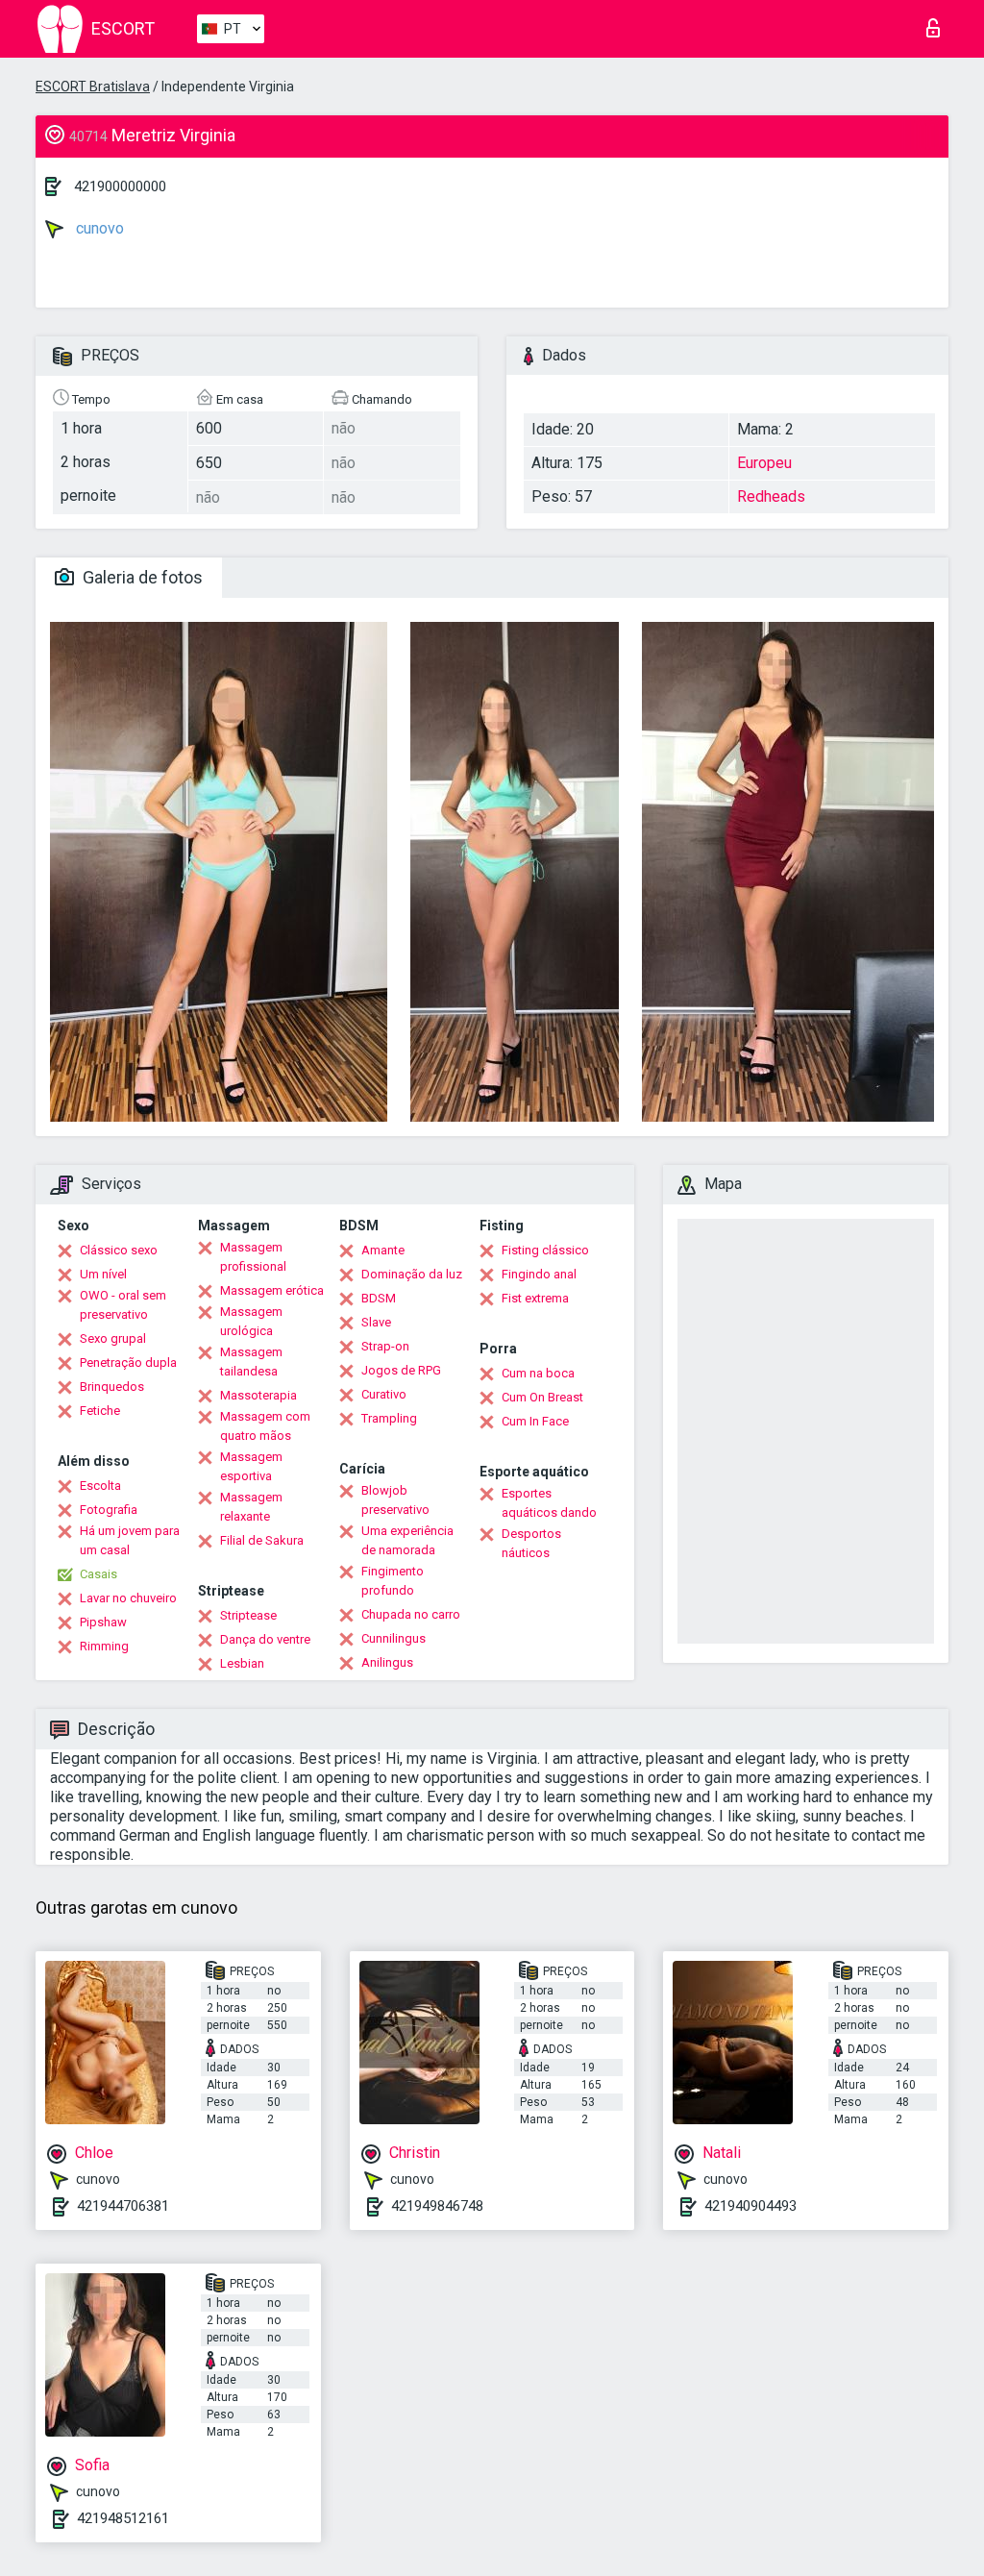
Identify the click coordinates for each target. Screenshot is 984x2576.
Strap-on (385, 1346)
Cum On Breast (542, 1397)
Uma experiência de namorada (407, 1540)
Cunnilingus (394, 1638)
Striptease (248, 1615)
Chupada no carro (411, 1614)
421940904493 (750, 2206)
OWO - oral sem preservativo (123, 1305)
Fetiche (100, 1411)
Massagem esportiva (251, 1466)
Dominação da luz (412, 1274)
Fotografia (109, 1510)
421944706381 (123, 2206)
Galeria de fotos (141, 577)
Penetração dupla (128, 1362)
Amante (383, 1250)
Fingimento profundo (393, 1581)
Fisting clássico (545, 1250)
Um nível (103, 1274)
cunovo (98, 228)
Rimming (104, 1646)
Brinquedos (112, 1387)
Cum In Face (535, 1421)
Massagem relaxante (251, 1507)
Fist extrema (535, 1298)
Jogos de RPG (401, 1370)
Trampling (389, 1418)
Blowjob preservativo (395, 1500)
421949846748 (437, 2206)
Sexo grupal (113, 1338)
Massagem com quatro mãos (265, 1426)
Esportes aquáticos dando (549, 1503)
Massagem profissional (253, 1257)
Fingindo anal (539, 1274)
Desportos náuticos (531, 1543)
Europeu (764, 463)
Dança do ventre (265, 1639)
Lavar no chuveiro (128, 1598)
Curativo (384, 1394)
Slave (376, 1322)
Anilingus (387, 1662)
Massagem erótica (272, 1290)
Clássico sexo (119, 1250)
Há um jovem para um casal (130, 1540)
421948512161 (123, 2518)
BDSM (379, 1298)
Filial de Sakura (262, 1540)
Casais (98, 1574)
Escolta (100, 1486)
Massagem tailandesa (251, 1362)
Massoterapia (258, 1395)
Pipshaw (103, 1622)
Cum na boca (538, 1373)
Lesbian (242, 1663)
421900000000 (120, 186)
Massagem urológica (251, 1321)
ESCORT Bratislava (93, 87)
